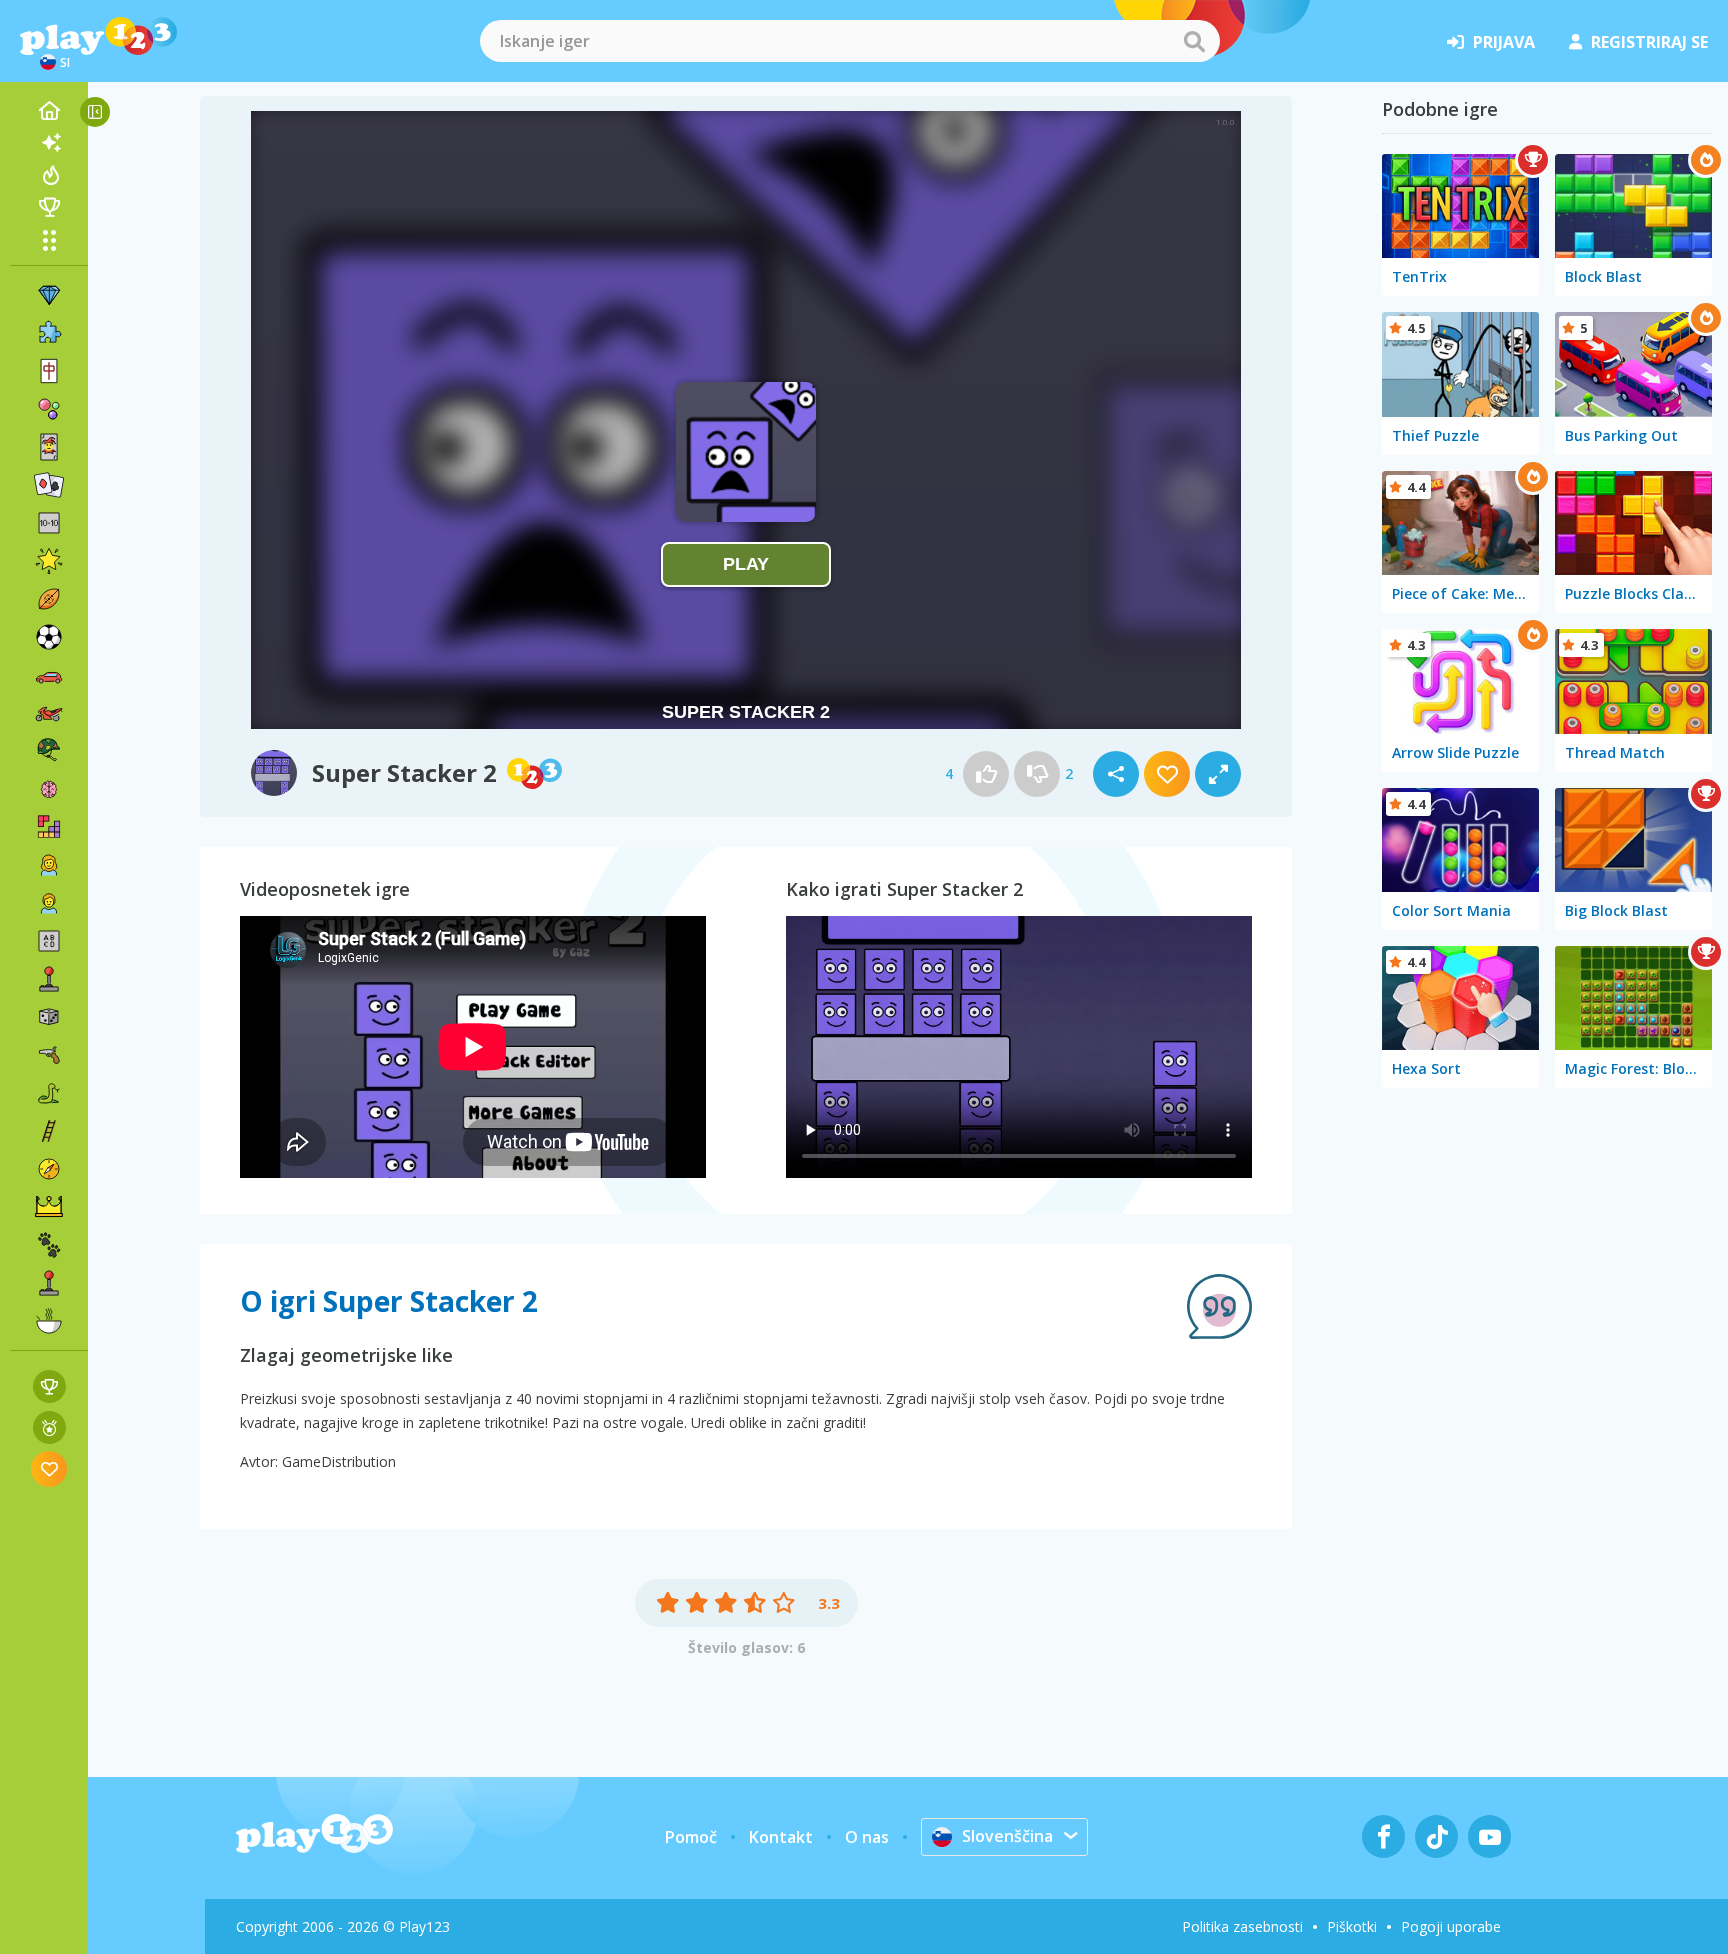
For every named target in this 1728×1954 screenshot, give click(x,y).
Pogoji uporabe (1451, 1926)
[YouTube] (1489, 1836)
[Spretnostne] (49, 1131)
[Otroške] (49, 903)
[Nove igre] (49, 143)
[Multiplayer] (49, 1283)
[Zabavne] (49, 561)
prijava (1504, 42)
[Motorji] (49, 713)
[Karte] (49, 447)
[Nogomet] (49, 637)
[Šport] (49, 599)
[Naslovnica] (49, 111)
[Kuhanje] (49, 1321)
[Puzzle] (49, 333)
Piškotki (1352, 1926)
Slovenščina (1007, 1836)
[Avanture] (49, 1169)
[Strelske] (49, 1055)
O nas (867, 1837)
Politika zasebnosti (1242, 1926)
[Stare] (49, 1093)
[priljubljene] (49, 1468)
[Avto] (49, 675)
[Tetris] (49, 827)
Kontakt (781, 1837)
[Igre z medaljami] (49, 1427)
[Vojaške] (49, 751)
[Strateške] (49, 1207)
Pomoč (691, 1837)
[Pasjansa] (49, 485)
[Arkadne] (49, 979)
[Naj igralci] (49, 207)
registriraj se (1649, 42)
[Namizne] (49, 1017)
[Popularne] (49, 175)
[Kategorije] (49, 240)
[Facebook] (1383, 1836)
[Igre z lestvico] (49, 1386)
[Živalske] (49, 1245)
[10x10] (49, 523)
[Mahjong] (49, 371)
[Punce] (49, 865)
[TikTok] (1436, 1836)
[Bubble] (49, 409)
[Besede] (49, 941)
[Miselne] (49, 789)
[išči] (1194, 41)
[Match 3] (49, 295)
